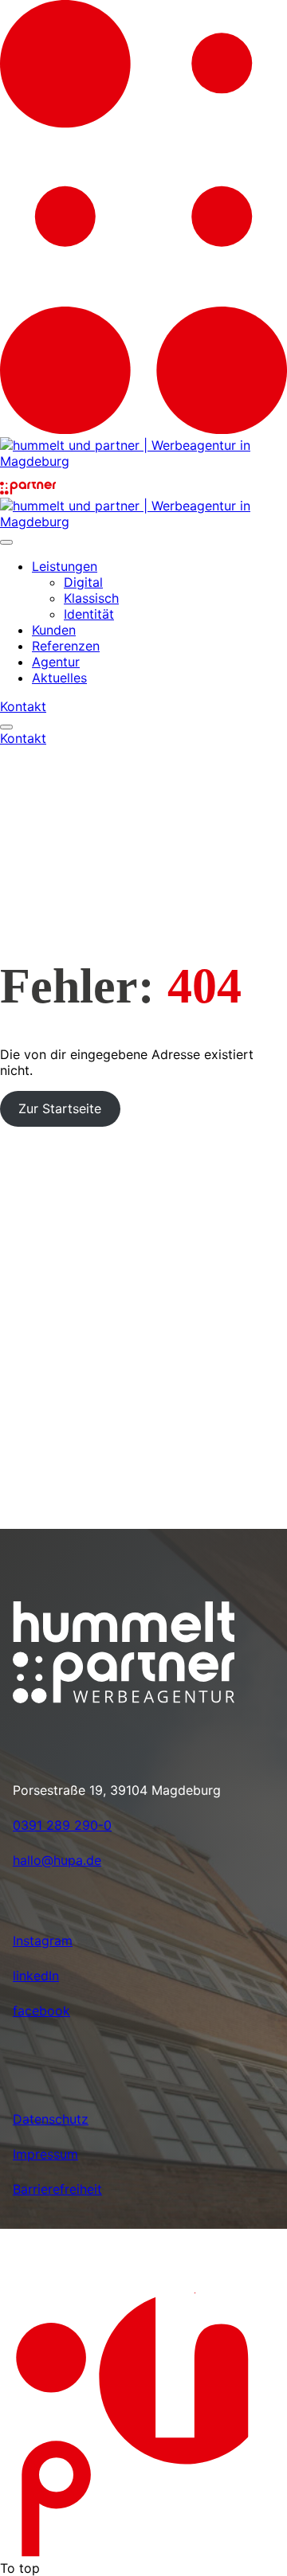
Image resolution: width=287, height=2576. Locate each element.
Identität (89, 614)
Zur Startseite (60, 1108)
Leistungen (65, 566)
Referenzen (66, 646)
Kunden (54, 630)
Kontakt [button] (23, 706)
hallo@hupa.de (57, 1860)
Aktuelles (59, 678)
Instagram (43, 1941)
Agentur (56, 662)
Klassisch (91, 598)
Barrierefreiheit (57, 2189)
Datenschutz (51, 2119)
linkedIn (36, 1976)
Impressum (45, 2154)
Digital (83, 582)
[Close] (6, 542)
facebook (41, 2011)
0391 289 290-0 (62, 1825)
